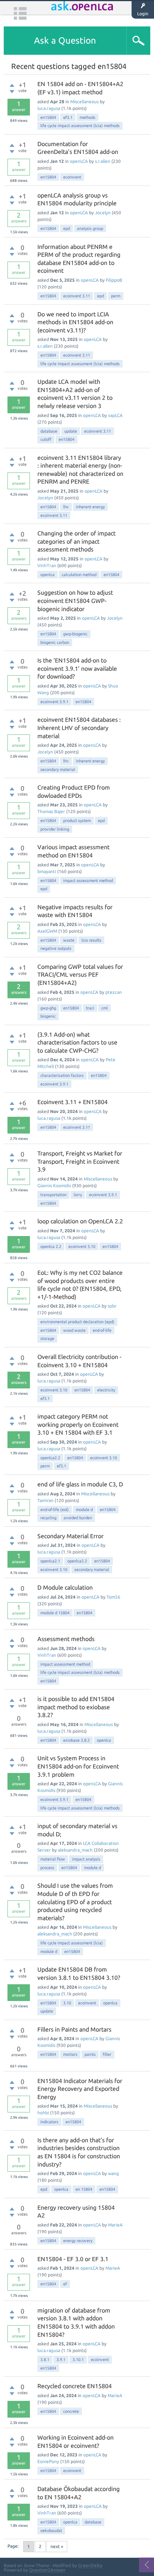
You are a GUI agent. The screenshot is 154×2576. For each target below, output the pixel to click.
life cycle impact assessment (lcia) (72, 1943)
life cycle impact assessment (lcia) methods (80, 126)
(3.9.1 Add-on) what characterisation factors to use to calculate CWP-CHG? (77, 1042)
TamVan (45, 1500)
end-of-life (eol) (55, 1510)
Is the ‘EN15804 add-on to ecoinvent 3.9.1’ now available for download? (77, 668)
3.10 (67, 2003)
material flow (53, 1859)
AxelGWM (47, 931)
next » (57, 2546)
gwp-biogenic (75, 634)
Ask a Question (65, 40)
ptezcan (114, 992)
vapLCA (115, 415)
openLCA (79, 161)
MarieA (115, 2225)
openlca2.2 (50, 1458)
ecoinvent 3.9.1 (54, 702)
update (71, 431)
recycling (48, 1518)
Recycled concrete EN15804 (75, 2386)
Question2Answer (47, 2570)
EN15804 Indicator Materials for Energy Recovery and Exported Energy (80, 2089)
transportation (53, 1195)
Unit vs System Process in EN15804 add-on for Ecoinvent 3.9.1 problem (78, 1766)
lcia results (91, 940)
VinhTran (47, 565)
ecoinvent (72, 177)
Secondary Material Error (70, 1536)
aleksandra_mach (75, 1850)
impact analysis (86, 1859)
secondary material (58, 769)
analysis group (90, 228)
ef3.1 (68, 117)
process (47, 1868)
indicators (49, 2122)
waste (69, 940)
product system (77, 821)
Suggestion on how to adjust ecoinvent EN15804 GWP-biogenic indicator (75, 600)
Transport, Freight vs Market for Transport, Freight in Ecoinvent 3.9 (80, 1161)
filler (107, 2054)
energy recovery (78, 2241)
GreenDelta (90, 2565)
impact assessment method (88, 881)
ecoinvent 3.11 (77, 296)
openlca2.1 (50, 1561)
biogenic (48, 1016)
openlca (47, 575)
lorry (78, 1195)
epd (67, 228)
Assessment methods (66, 1639)
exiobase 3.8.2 (76, 1740)
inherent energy (90, 507)
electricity (106, 1390)
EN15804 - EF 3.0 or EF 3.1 (73, 2259)
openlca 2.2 (51, 1246)
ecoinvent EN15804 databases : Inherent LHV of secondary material (79, 728)
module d (84, 1510)
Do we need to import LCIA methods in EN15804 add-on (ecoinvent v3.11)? (75, 322)
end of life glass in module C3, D (80, 1484)
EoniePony (48, 2461)
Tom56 (113, 1597)
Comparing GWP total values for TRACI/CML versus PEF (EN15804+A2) (80, 975)
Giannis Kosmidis (54, 1186)
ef (65, 2284)
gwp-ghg (48, 1008)
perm (116, 296)
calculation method (79, 575)
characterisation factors (62, 1075)
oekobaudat (51, 2531)
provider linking (55, 829)
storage (47, 1338)
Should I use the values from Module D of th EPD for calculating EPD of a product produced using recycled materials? (75, 1902)
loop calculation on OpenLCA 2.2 (80, 1221)
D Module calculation (65, 1587)
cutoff (46, 439)
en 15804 (84, 2189)
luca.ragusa (49, 108)
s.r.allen (103, 161)
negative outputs (56, 948)
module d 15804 (55, 1613)
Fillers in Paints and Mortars (74, 2029)
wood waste (74, 1330)
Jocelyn (103, 213)
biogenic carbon (55, 642)
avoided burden (78, 1518)
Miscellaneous (84, 102)
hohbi (43, 2113)
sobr (112, 1306)
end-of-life (102, 1330)
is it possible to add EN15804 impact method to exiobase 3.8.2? (76, 1707)
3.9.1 (61, 2360)
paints (90, 2054)
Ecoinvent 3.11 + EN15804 (73, 1102)
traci (90, 1008)
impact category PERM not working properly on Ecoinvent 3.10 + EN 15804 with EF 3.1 (78, 1424)
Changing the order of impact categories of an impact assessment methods (76, 541)
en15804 (48, 117)
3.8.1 (45, 2360)
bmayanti (47, 871)
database (49, 431)
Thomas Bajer (51, 811)
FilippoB (114, 280)
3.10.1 (78, 2360)
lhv (66, 507)
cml (104, 1008)
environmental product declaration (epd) (77, 1322)
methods (87, 117)
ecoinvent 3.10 (82, 1246)
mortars (70, 2054)
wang (113, 2173)
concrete (71, 2411)
